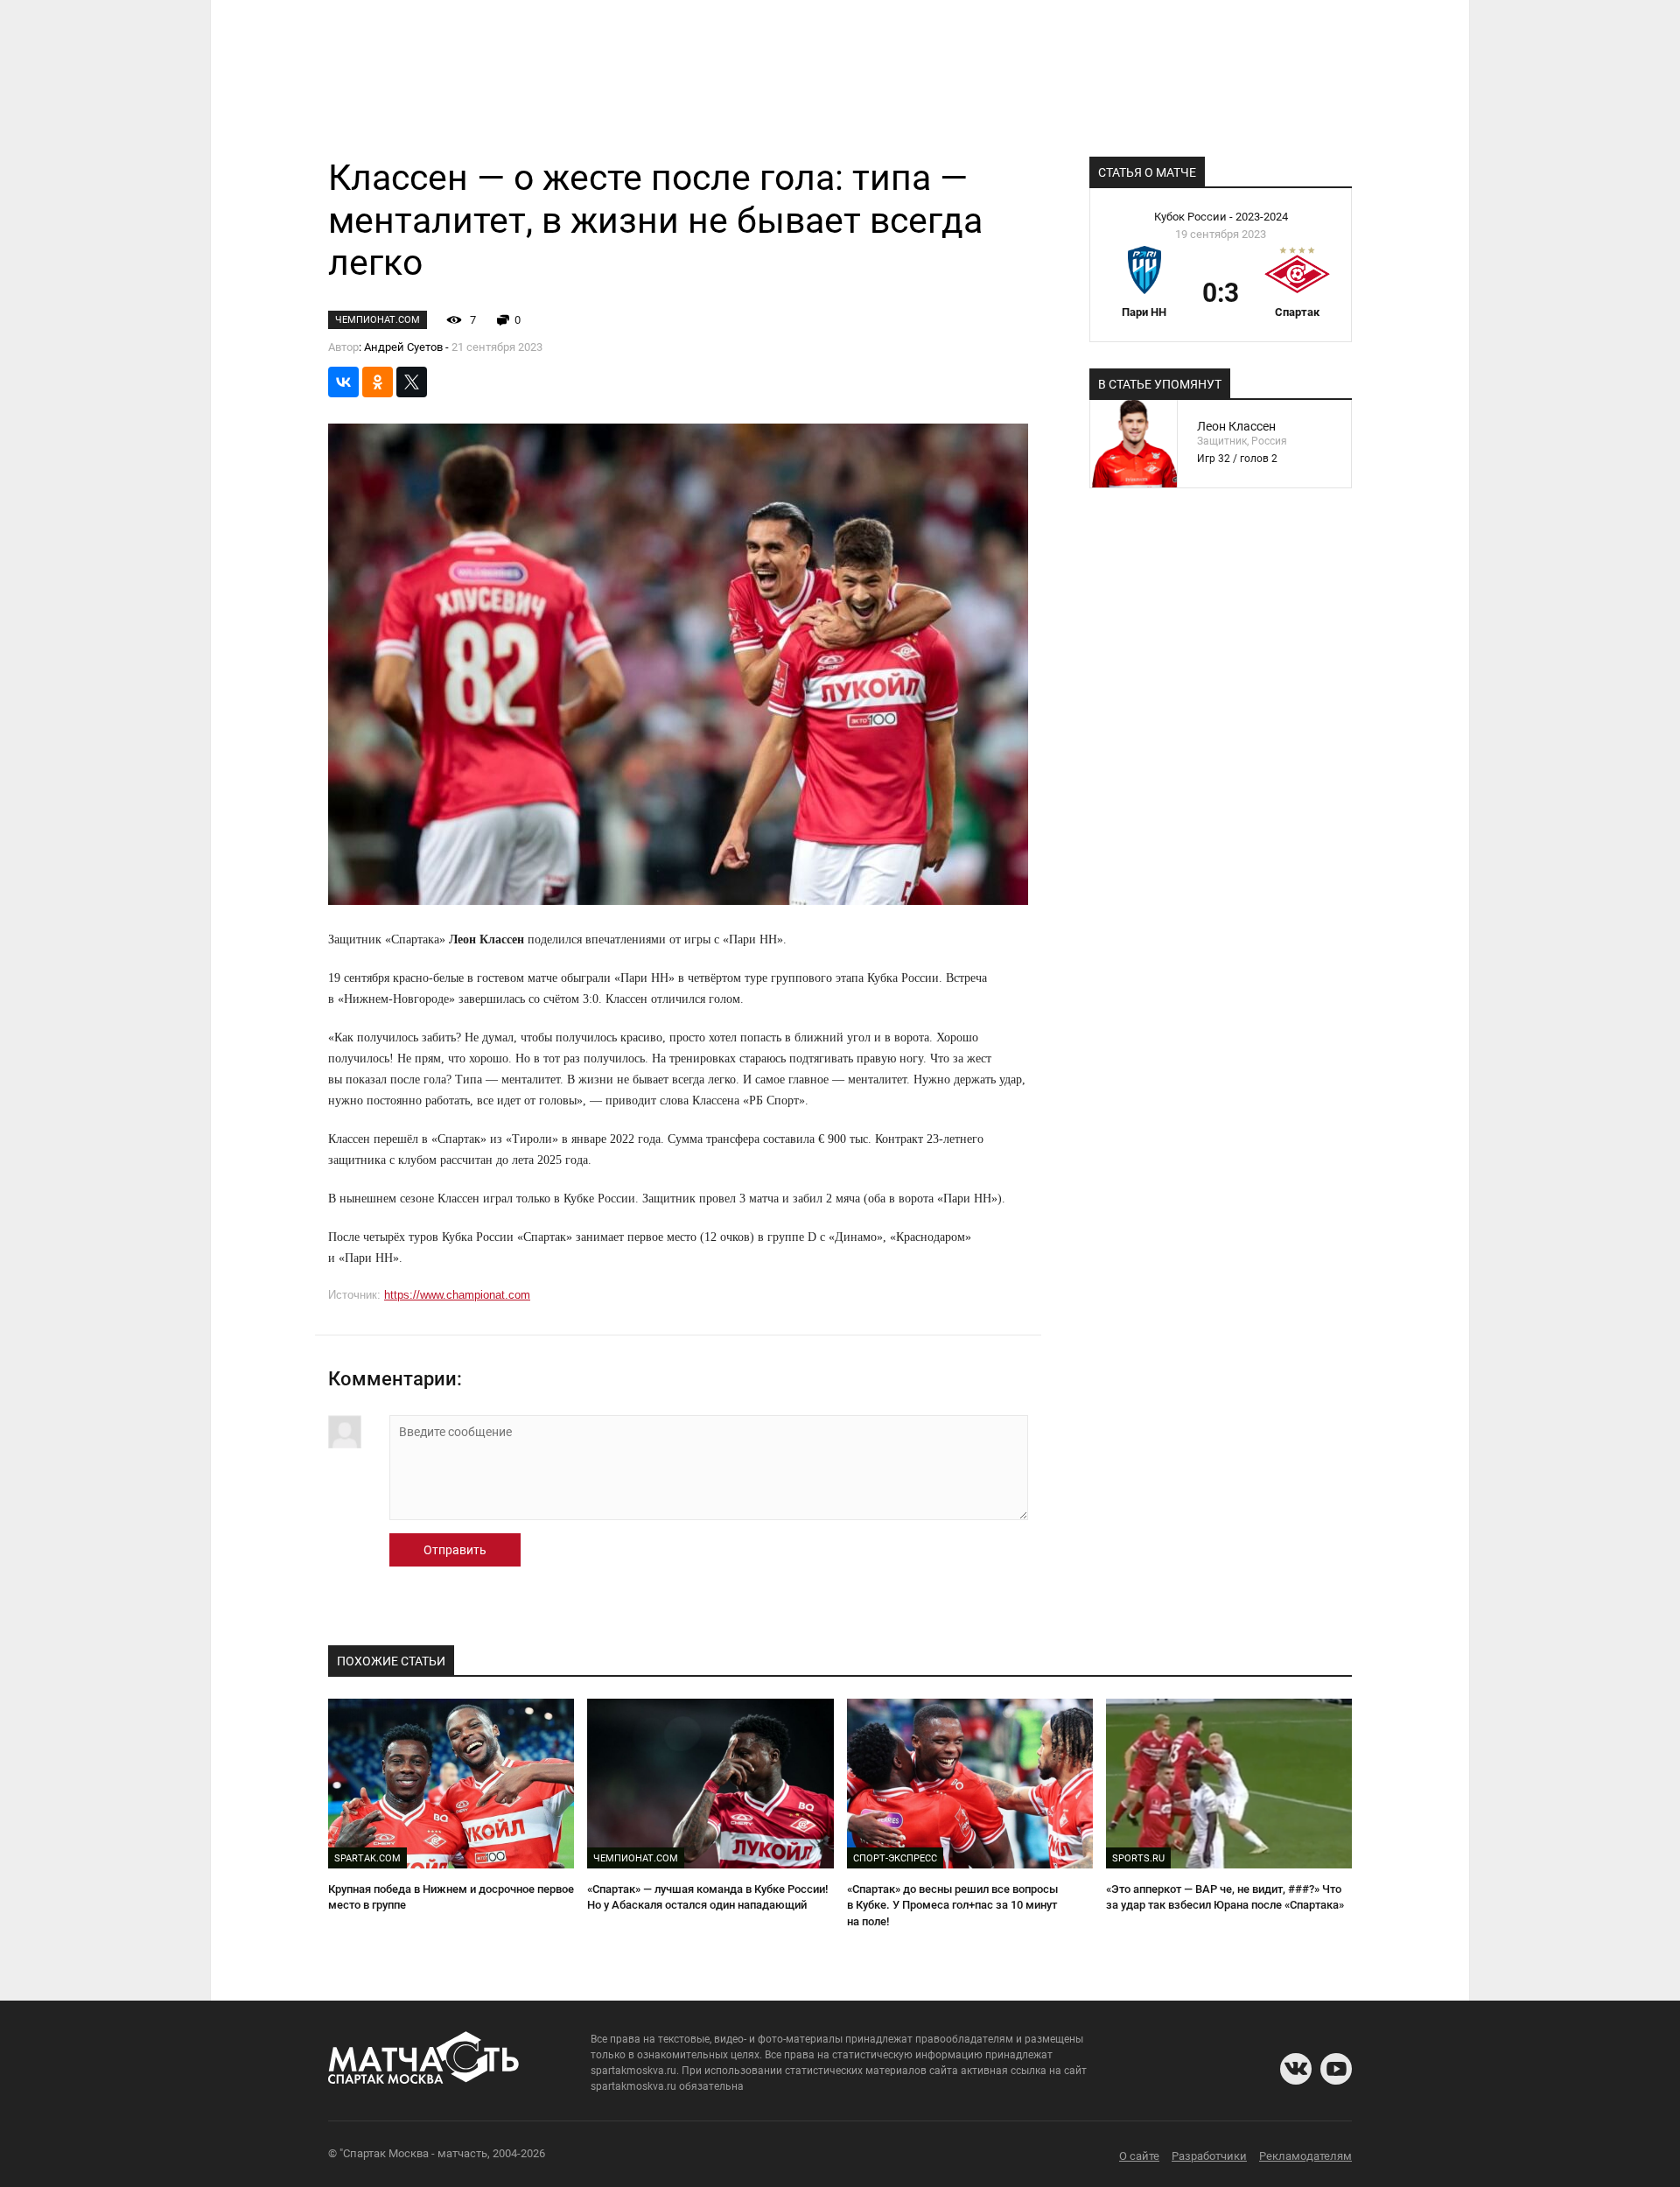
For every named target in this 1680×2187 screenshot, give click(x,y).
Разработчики (1209, 2156)
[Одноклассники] (378, 382)
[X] (412, 382)
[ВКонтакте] (343, 382)
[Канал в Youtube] (1336, 2069)
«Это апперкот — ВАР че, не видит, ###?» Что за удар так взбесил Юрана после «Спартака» (1225, 1897)
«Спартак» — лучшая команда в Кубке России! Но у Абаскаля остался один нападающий (707, 1897)
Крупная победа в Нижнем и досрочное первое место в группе (451, 1897)
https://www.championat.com (457, 1295)
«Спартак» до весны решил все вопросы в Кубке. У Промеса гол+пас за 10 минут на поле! (952, 1905)
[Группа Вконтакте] (1296, 2069)
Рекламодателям (1305, 2156)
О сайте (1139, 2156)
